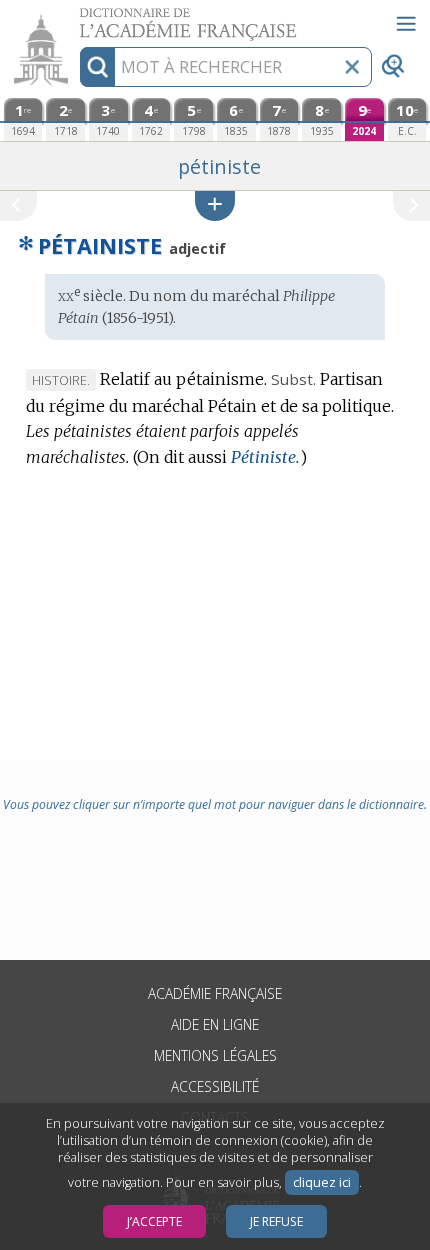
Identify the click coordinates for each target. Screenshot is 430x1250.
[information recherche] (97, 67)
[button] (215, 205)
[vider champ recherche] (352, 67)
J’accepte (154, 1221)
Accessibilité (215, 1086)
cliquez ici (322, 1182)
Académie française (215, 993)
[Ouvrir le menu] (406, 24)
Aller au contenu (77, 17)
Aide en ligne (215, 1024)
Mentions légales (215, 1055)
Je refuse (276, 1221)
